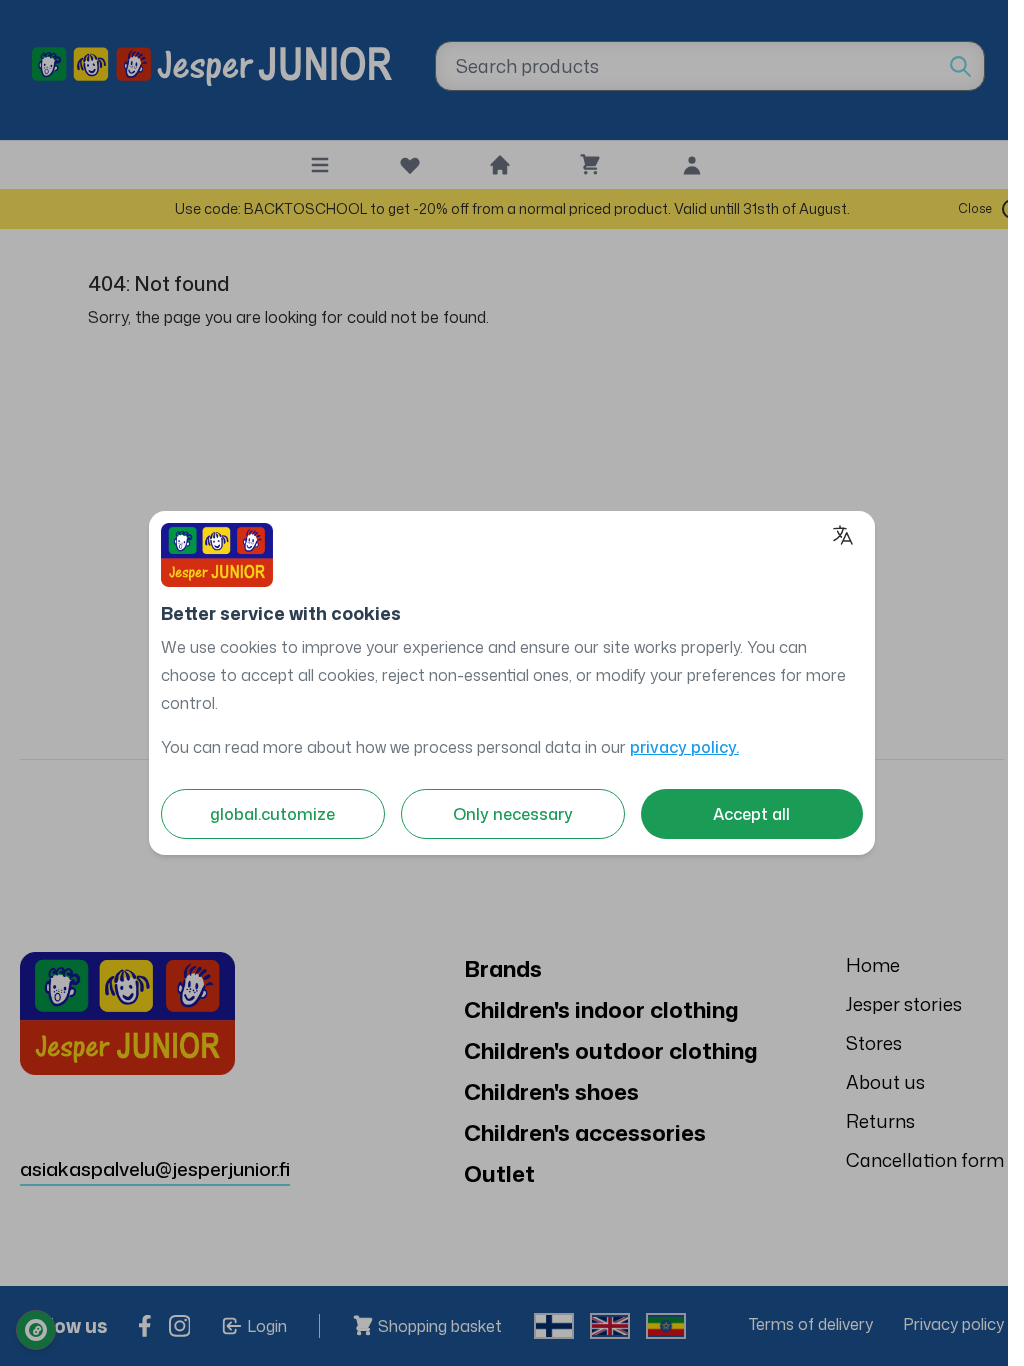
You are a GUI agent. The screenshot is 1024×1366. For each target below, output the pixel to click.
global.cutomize (272, 814)
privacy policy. (684, 747)
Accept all (751, 814)
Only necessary (513, 814)
